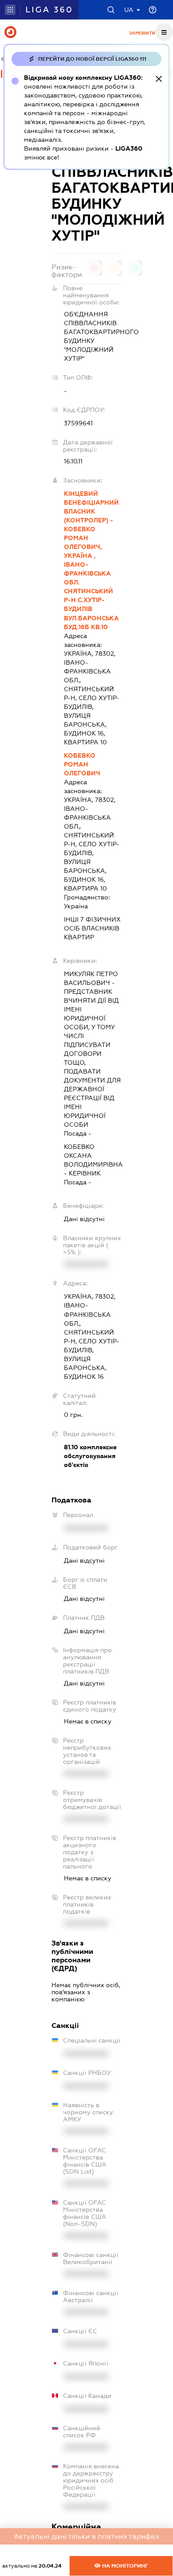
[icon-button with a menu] (164, 32)
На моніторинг (124, 2566)
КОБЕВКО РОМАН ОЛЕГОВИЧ (82, 764)
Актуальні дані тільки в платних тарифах (86, 2536)
